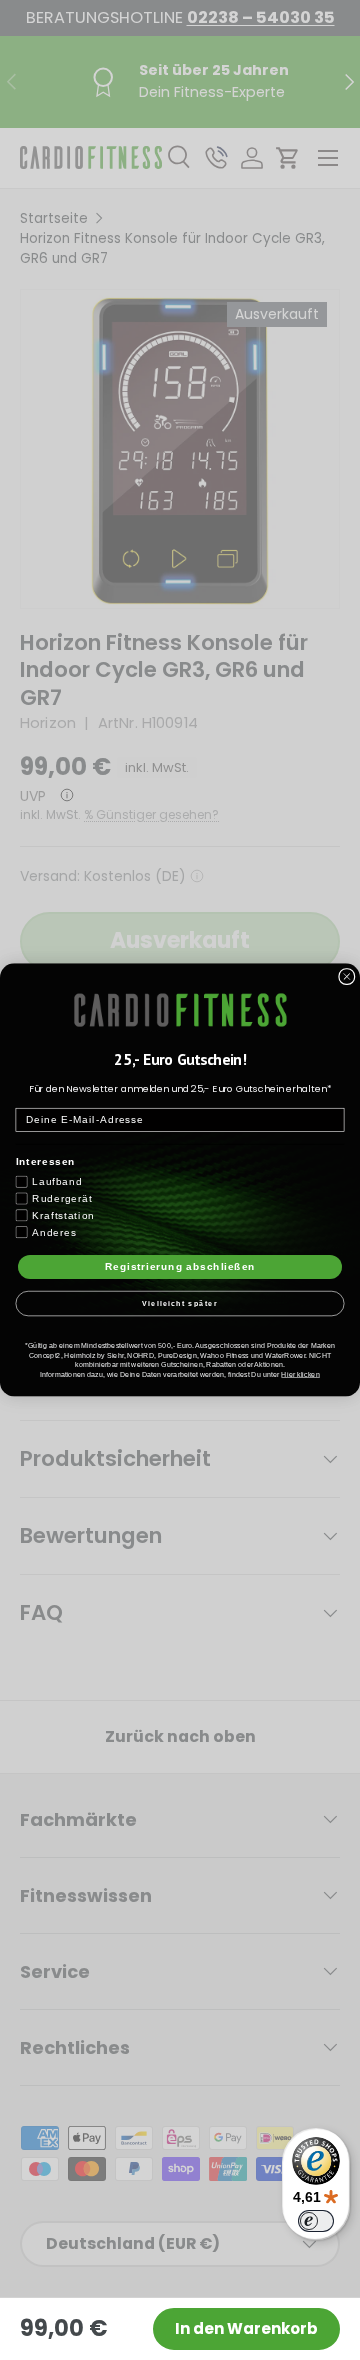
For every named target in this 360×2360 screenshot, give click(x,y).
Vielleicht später (180, 1303)
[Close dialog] (347, 976)
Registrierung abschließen (180, 1267)
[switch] (316, 2221)
